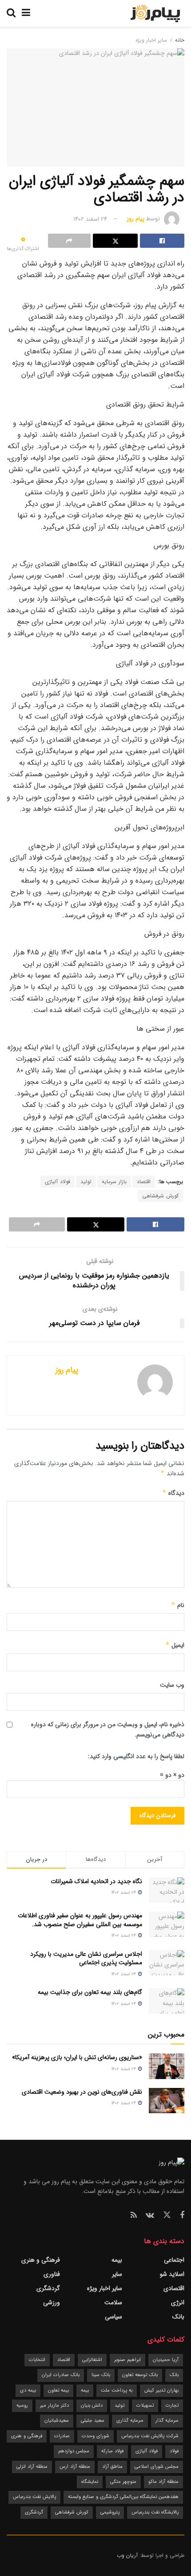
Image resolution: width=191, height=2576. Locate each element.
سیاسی (113, 2317)
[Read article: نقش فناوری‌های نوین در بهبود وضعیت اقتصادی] (167, 2101)
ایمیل (175, 1645)
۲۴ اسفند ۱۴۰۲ (90, 219)
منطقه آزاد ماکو (163, 2482)
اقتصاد (144, 1182)
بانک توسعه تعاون (140, 2375)
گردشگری (48, 2288)
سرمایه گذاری (130, 2421)
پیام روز (135, 219)
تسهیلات (145, 2406)
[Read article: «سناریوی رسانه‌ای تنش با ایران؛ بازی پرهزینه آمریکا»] (167, 2066)
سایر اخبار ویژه (151, 40)
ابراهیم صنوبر (127, 2360)
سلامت (113, 2302)
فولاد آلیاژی (58, 1182)
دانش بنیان (92, 2406)
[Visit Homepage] (155, 13)
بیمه (117, 2260)
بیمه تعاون (58, 2390)
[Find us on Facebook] (182, 2216)
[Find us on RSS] (134, 2216)
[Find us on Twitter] (167, 2215)
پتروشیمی (110, 2512)
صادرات (62, 2436)
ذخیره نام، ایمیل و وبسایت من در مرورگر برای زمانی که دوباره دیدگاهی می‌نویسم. (108, 1729)
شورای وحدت (95, 2436)
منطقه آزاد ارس (75, 2467)
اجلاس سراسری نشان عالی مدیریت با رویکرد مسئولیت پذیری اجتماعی (86, 1958)
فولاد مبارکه (112, 2451)
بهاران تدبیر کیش (161, 2390)
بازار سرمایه (114, 1182)
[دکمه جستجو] (11, 13)
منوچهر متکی (123, 2482)
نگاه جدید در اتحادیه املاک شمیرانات (96, 1881)
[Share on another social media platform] (69, 241)
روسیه (22, 2406)
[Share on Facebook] (162, 241)
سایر (117, 2274)
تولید (86, 1182)
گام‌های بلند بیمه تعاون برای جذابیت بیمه (90, 1992)
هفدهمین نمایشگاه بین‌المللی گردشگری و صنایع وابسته (123, 2497)
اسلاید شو (172, 2274)
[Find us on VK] (150, 2216)
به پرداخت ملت (117, 2390)
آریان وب (127, 2555)
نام (178, 1605)
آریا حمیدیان (166, 2360)
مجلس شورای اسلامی (157, 2467)
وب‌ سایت (172, 1685)
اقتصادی (174, 2288)
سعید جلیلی (93, 2421)
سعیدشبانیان (57, 2421)
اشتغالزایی (92, 2360)
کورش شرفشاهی (160, 1196)
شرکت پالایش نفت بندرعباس (150, 2436)
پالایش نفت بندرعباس (34, 2497)
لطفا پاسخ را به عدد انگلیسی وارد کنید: (136, 1756)
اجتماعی (174, 2260)
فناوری (52, 2274)
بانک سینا (101, 2375)
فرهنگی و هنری (41, 2260)
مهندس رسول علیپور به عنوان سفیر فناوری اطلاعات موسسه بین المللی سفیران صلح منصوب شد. (80, 1920)
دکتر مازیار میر (54, 2406)
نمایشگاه (90, 2482)
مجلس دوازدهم (74, 2451)
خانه (179, 40)
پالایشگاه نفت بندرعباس (155, 2512)
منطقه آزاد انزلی (32, 2467)
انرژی (178, 2302)
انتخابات (37, 2360)
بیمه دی (28, 2390)
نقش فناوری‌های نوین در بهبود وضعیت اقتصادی (82, 2092)
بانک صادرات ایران (61, 2375)
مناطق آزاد (112, 2467)
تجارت (172, 2406)
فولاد (174, 2451)
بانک (178, 2317)
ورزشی (52, 2302)
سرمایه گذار (167, 2421)
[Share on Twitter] (115, 241)
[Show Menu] (26, 13)
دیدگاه (173, 1493)
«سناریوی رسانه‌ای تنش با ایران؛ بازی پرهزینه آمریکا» (77, 2057)
